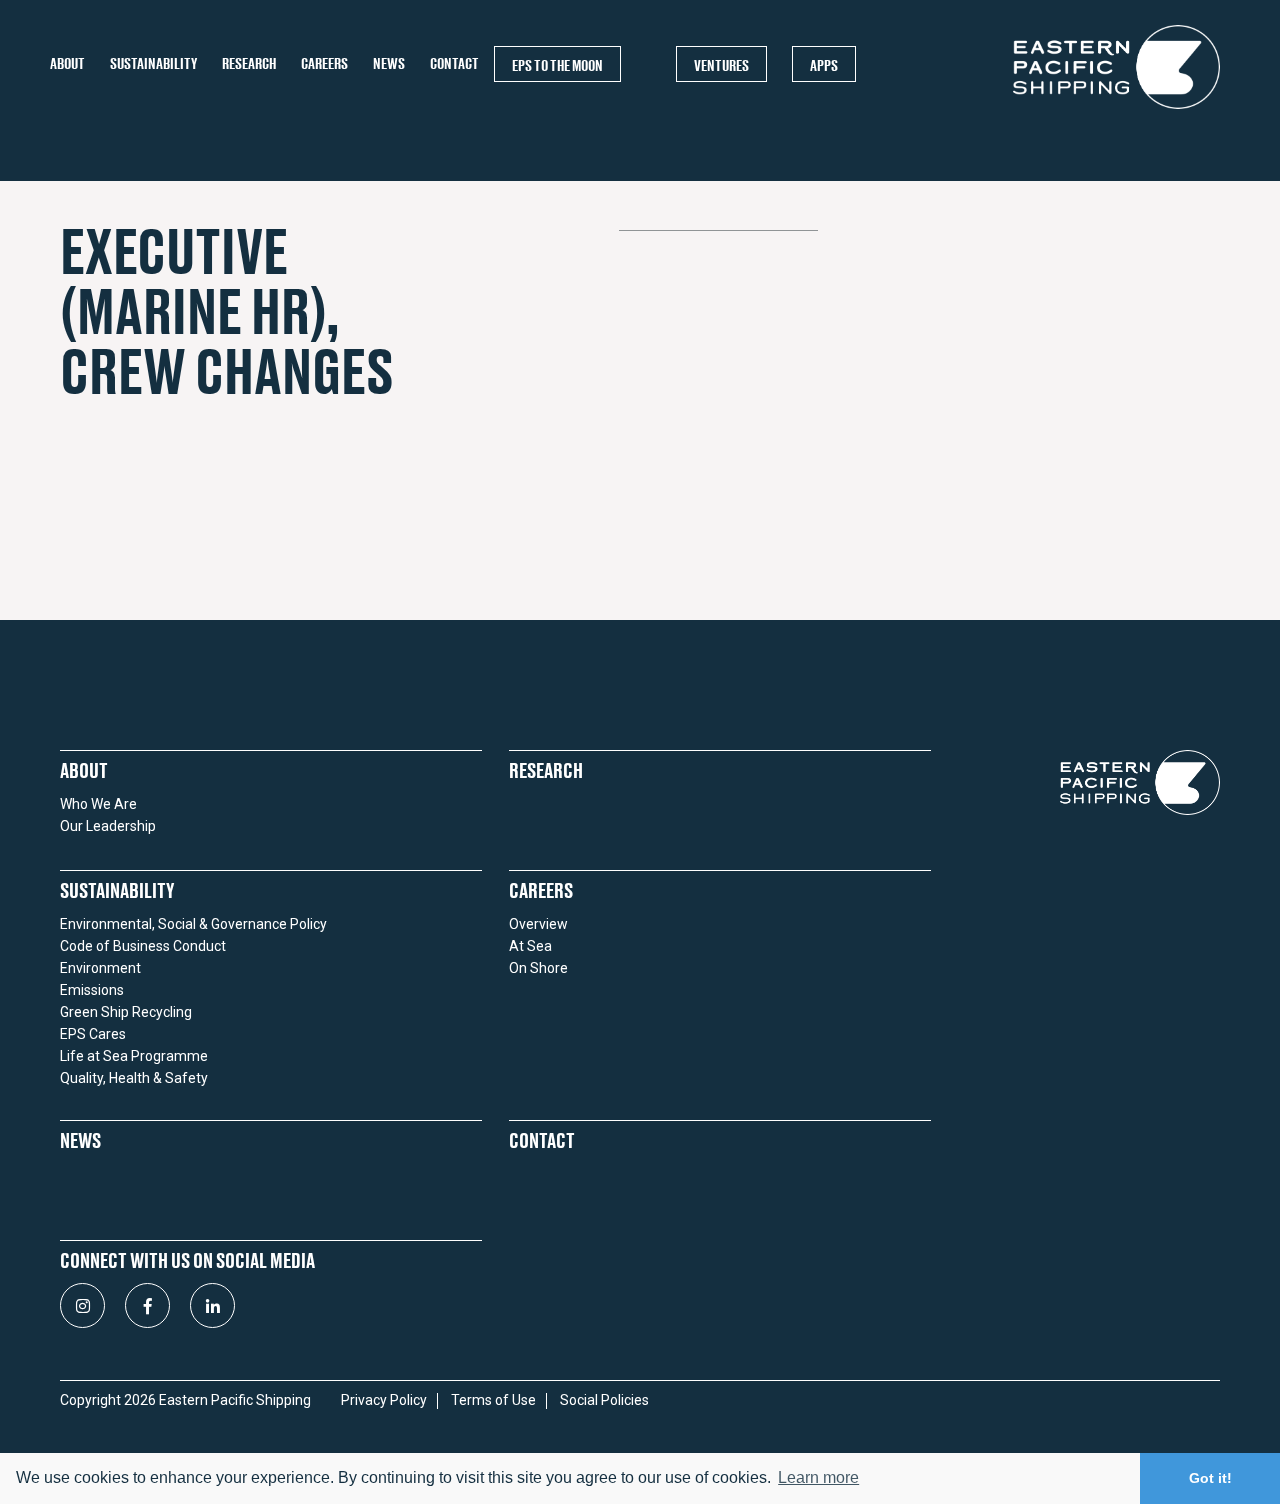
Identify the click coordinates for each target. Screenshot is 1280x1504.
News (389, 63)
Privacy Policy (384, 1400)
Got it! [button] (1210, 1478)
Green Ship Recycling (126, 1012)
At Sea (530, 946)
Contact (454, 63)
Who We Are (98, 804)
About (67, 63)
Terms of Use (493, 1400)
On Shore (538, 968)
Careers (324, 63)
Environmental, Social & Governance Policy (193, 924)
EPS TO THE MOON (557, 65)
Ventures (721, 65)
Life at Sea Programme (134, 1056)
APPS (824, 65)
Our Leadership (108, 826)
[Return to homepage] (1116, 108)
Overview (538, 924)
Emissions (92, 990)
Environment (100, 968)
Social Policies (604, 1400)
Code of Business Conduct (143, 946)
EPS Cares (93, 1034)
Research (249, 63)
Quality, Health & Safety (134, 1078)
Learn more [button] (818, 1477)
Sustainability (153, 63)
